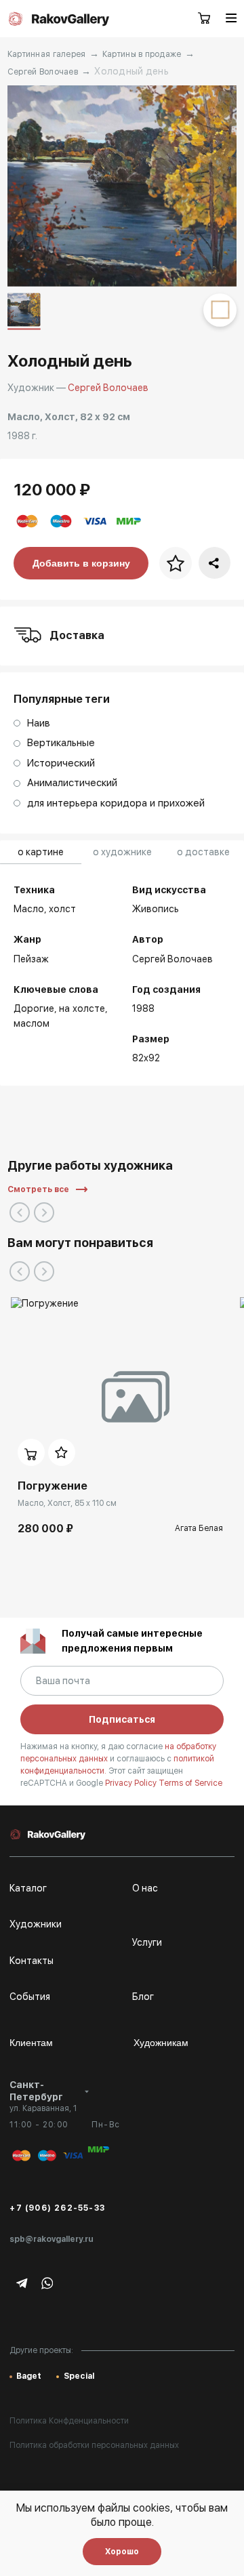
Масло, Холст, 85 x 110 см (67, 1503)
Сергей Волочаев (43, 72)
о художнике (122, 852)
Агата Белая (199, 1528)
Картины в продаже (142, 54)
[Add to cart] (31, 1452)
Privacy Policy (132, 1783)
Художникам (161, 2043)
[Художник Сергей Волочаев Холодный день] (122, 186)
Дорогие (34, 1008)
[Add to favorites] (62, 1452)
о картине (41, 852)
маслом (32, 1023)
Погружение (53, 1486)
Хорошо (122, 2552)
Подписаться (122, 1719)
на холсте (82, 1008)
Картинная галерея (47, 54)
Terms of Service (190, 1783)
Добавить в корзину (81, 563)
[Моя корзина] (205, 19)
